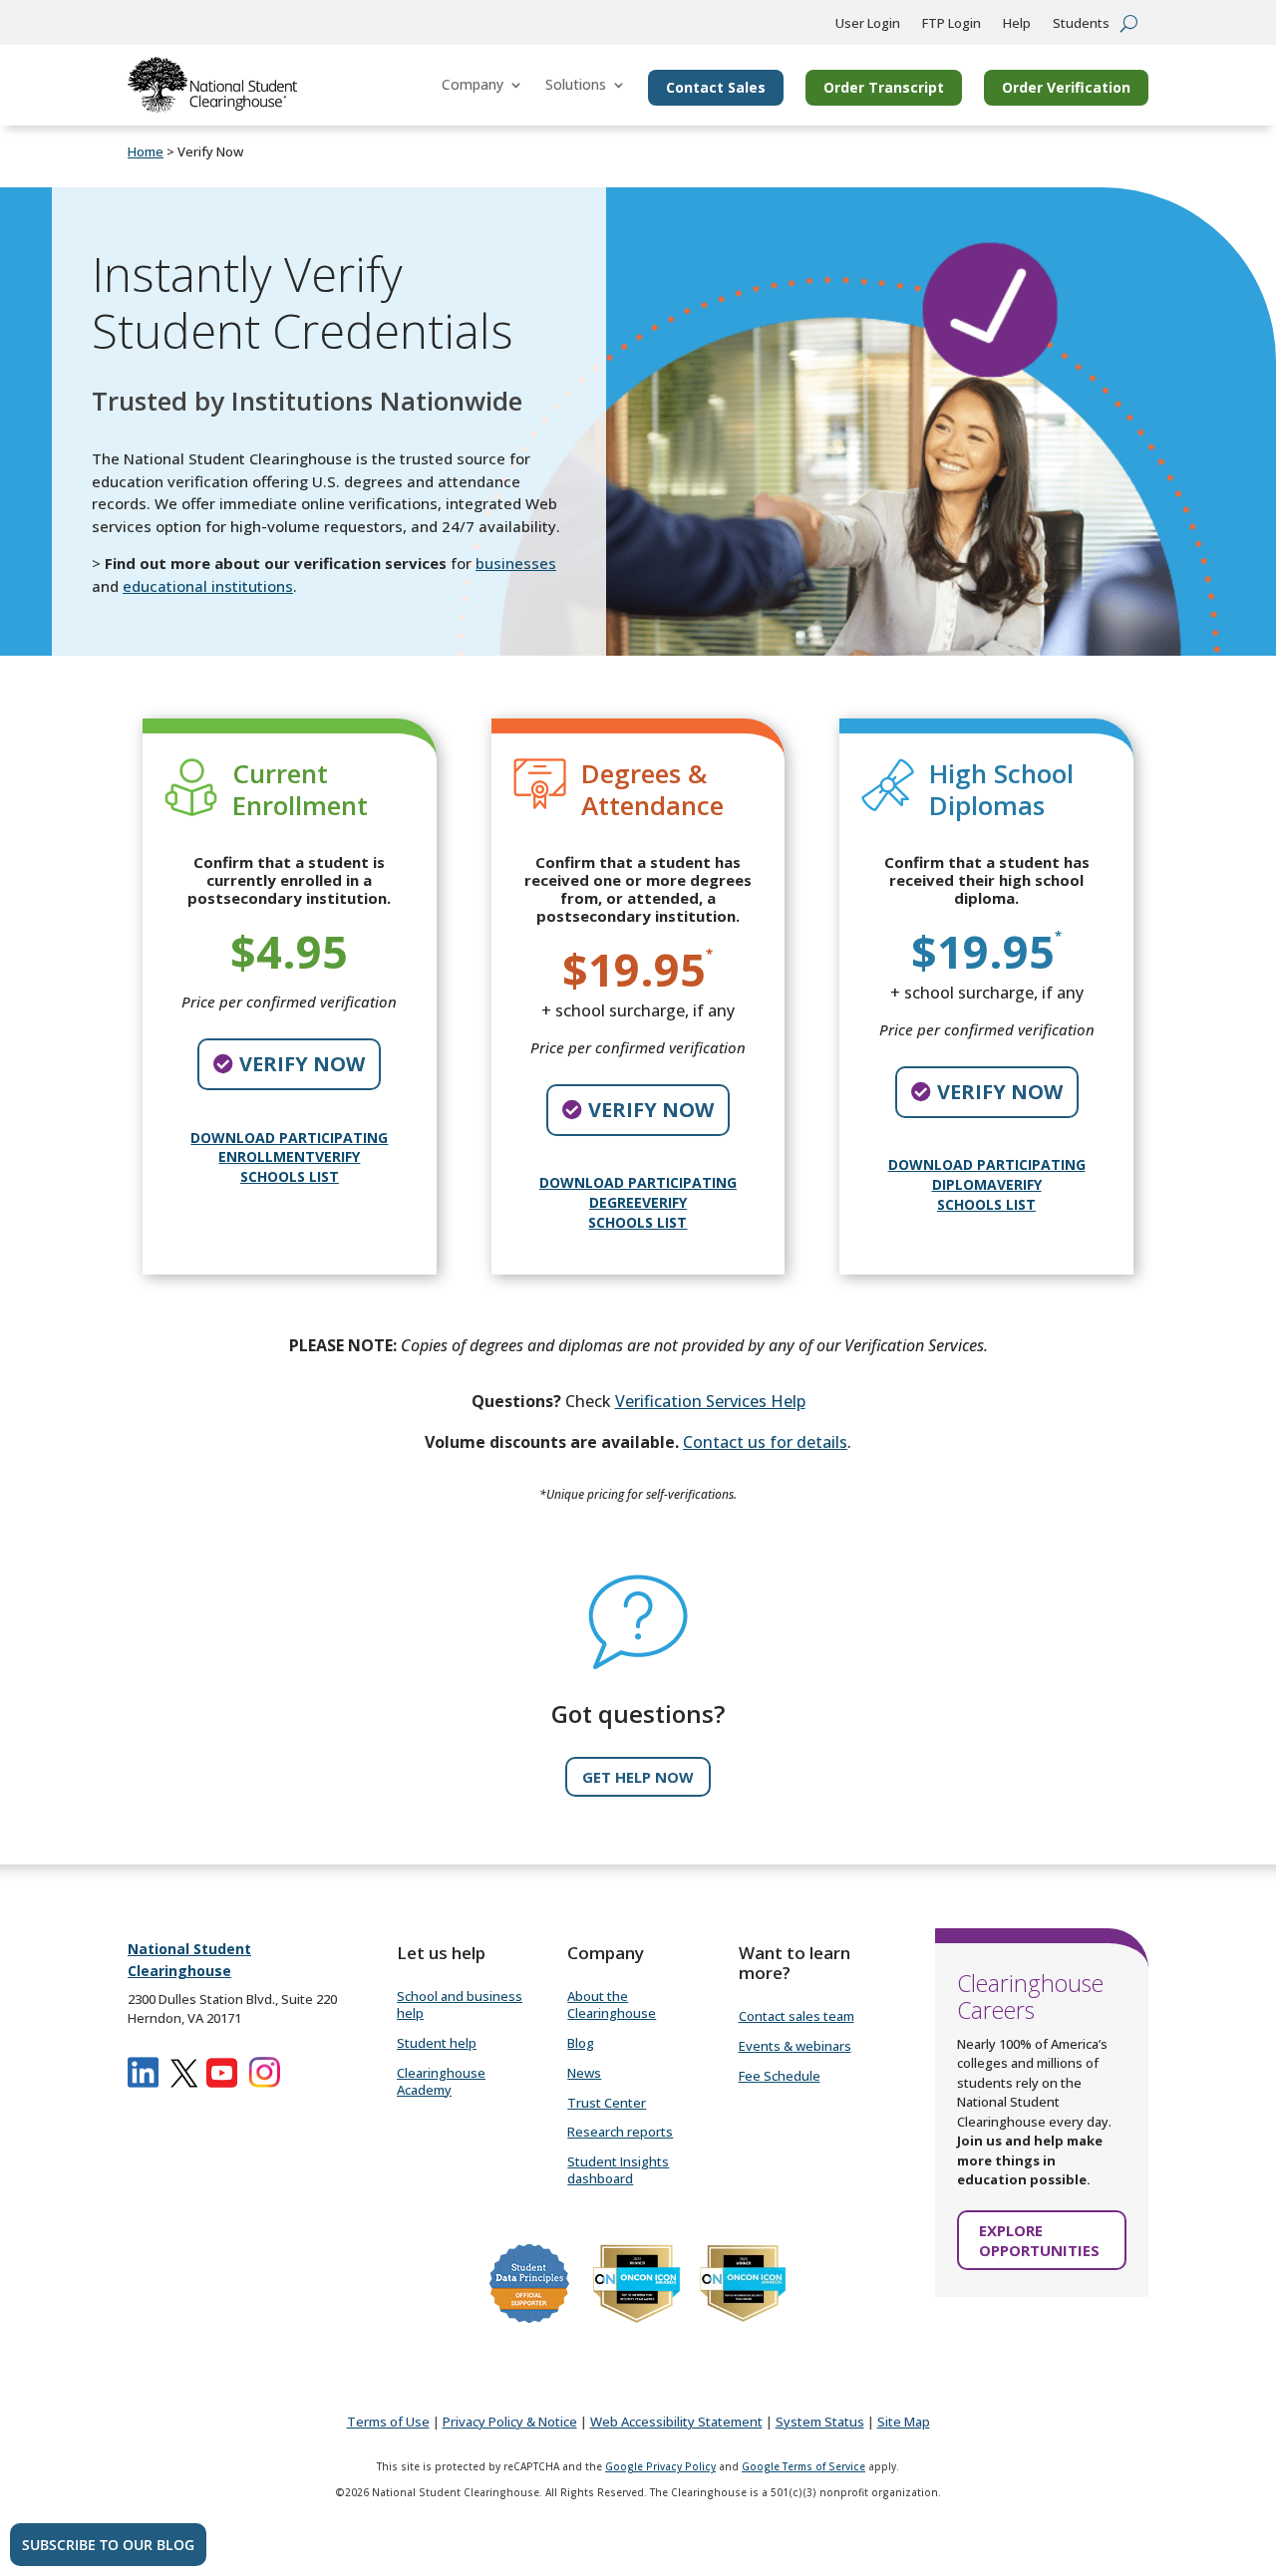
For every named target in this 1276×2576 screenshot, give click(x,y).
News (584, 2073)
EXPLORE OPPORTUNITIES (1039, 2240)
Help (1017, 24)
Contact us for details (765, 1442)
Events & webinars (795, 2046)
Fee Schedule (780, 2076)
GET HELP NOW (638, 1777)
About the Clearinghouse (612, 2004)
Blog (581, 2043)
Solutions (576, 84)
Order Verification (1066, 87)
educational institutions (208, 586)
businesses (516, 563)
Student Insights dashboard (618, 2170)
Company (473, 84)
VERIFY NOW (302, 1064)
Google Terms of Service (803, 2466)
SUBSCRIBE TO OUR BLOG (108, 2545)
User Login (868, 24)
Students (1081, 24)
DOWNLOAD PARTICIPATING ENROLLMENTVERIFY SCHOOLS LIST (289, 1157)
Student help (437, 2043)
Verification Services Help (710, 1401)
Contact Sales (716, 87)
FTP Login (952, 24)
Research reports (620, 2132)
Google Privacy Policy (660, 2466)
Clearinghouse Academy (441, 2081)
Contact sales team (797, 2016)
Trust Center (607, 2103)
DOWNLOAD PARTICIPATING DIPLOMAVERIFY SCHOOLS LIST (987, 1184)
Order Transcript (884, 87)
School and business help (460, 2004)
